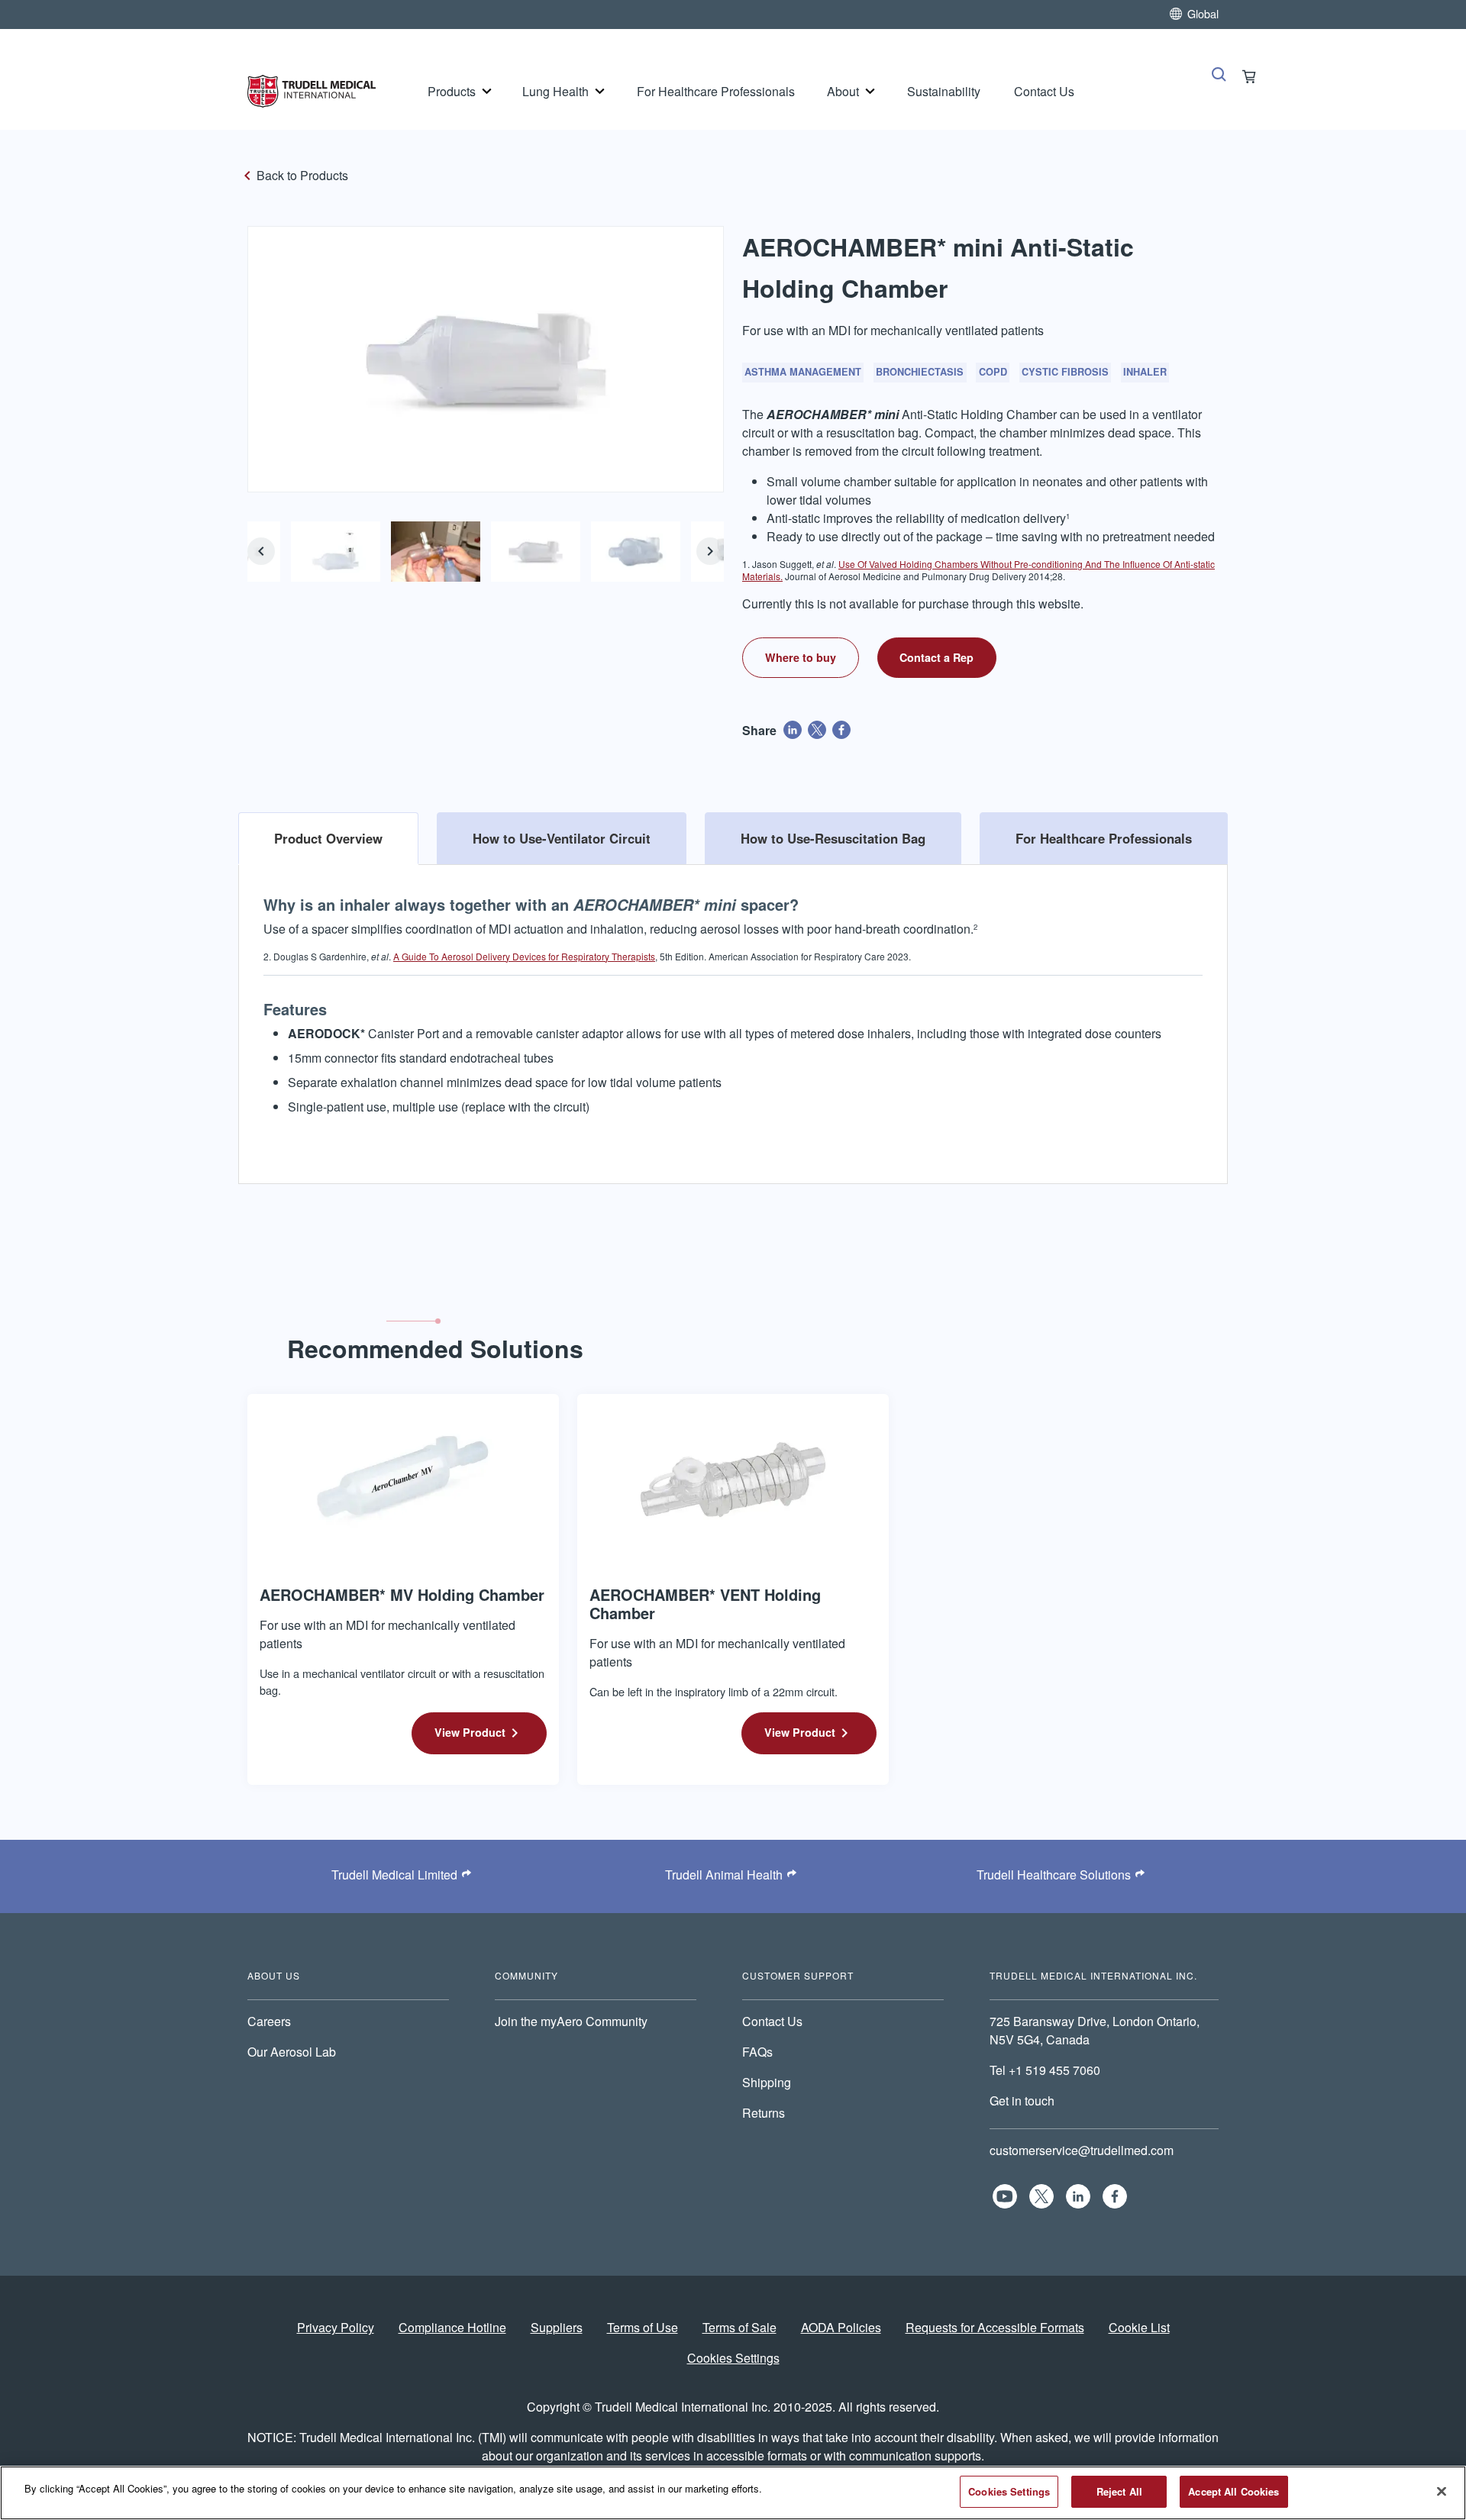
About (843, 91)
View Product (470, 1732)
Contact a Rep (936, 657)
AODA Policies (841, 2327)
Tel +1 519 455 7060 (1046, 2070)
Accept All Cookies (1234, 2491)
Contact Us (1044, 91)
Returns (764, 2113)
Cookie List (1139, 2327)
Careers (269, 2021)
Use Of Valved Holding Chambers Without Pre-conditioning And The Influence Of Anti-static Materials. (978, 570)
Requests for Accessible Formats (995, 2327)
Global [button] (1203, 13)
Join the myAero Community (571, 2021)
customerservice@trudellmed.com (1082, 2150)
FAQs (757, 2052)
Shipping (767, 2082)
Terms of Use (643, 2327)
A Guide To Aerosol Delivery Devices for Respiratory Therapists (524, 956)
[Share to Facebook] (841, 730)
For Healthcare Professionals (716, 91)
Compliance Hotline (452, 2327)
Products (452, 91)
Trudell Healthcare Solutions (1054, 1875)
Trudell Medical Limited (394, 1875)
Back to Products (302, 175)
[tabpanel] (733, 1012)
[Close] (1442, 2491)
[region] (733, 2493)
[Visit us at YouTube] (1005, 2196)
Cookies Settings (733, 2358)
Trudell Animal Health (724, 1875)
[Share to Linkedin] (793, 730)
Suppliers (557, 2327)
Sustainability (944, 91)
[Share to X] (817, 730)
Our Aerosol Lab (292, 2052)
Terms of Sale (739, 2327)
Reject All (1119, 2491)
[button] (261, 551)
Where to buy (801, 657)
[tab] (328, 838)
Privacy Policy (336, 2327)
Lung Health (555, 91)
